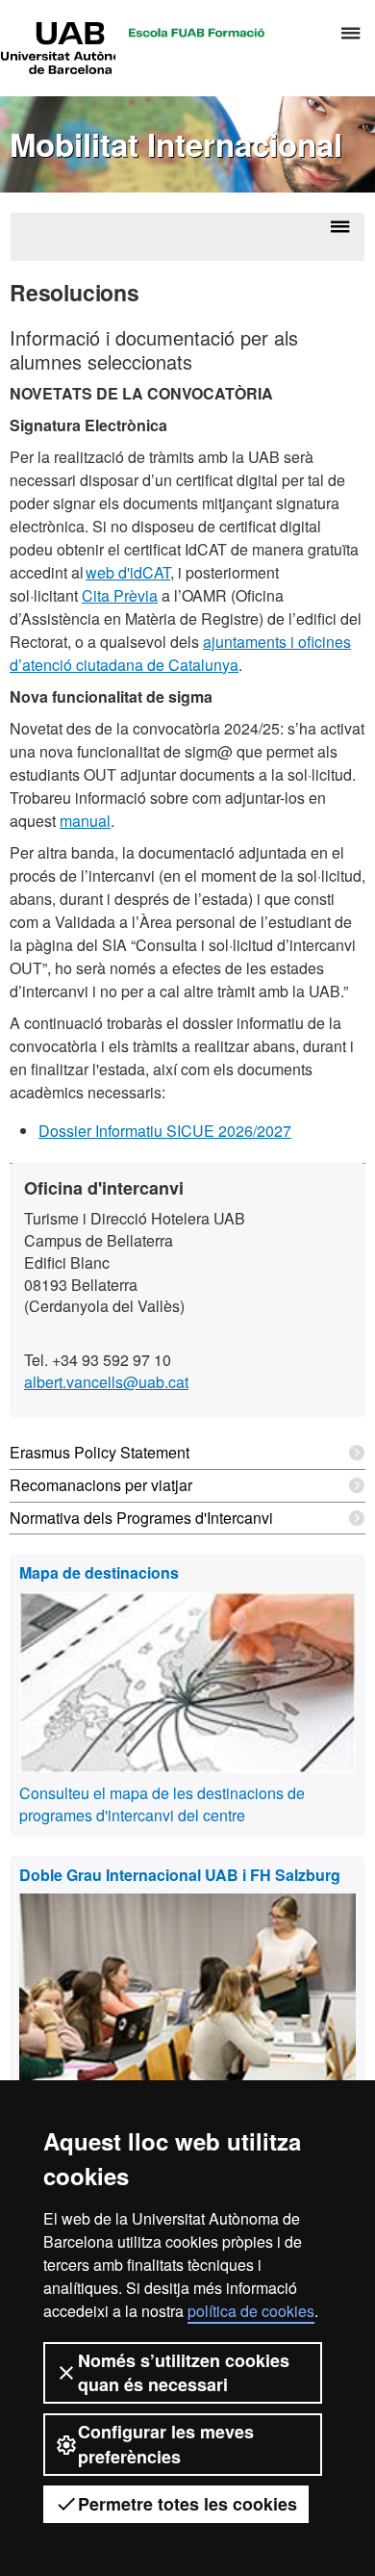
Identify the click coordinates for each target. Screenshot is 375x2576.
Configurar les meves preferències (166, 2444)
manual (85, 821)
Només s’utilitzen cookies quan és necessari (184, 2372)
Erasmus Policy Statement (100, 1452)
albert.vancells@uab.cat (106, 1382)
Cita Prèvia (120, 595)
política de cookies (251, 2311)
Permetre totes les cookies (187, 2504)
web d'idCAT (128, 572)
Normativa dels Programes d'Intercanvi (141, 1518)
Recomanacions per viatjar (101, 1485)
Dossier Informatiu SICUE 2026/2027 (165, 1131)
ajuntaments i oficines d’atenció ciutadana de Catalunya (180, 653)
